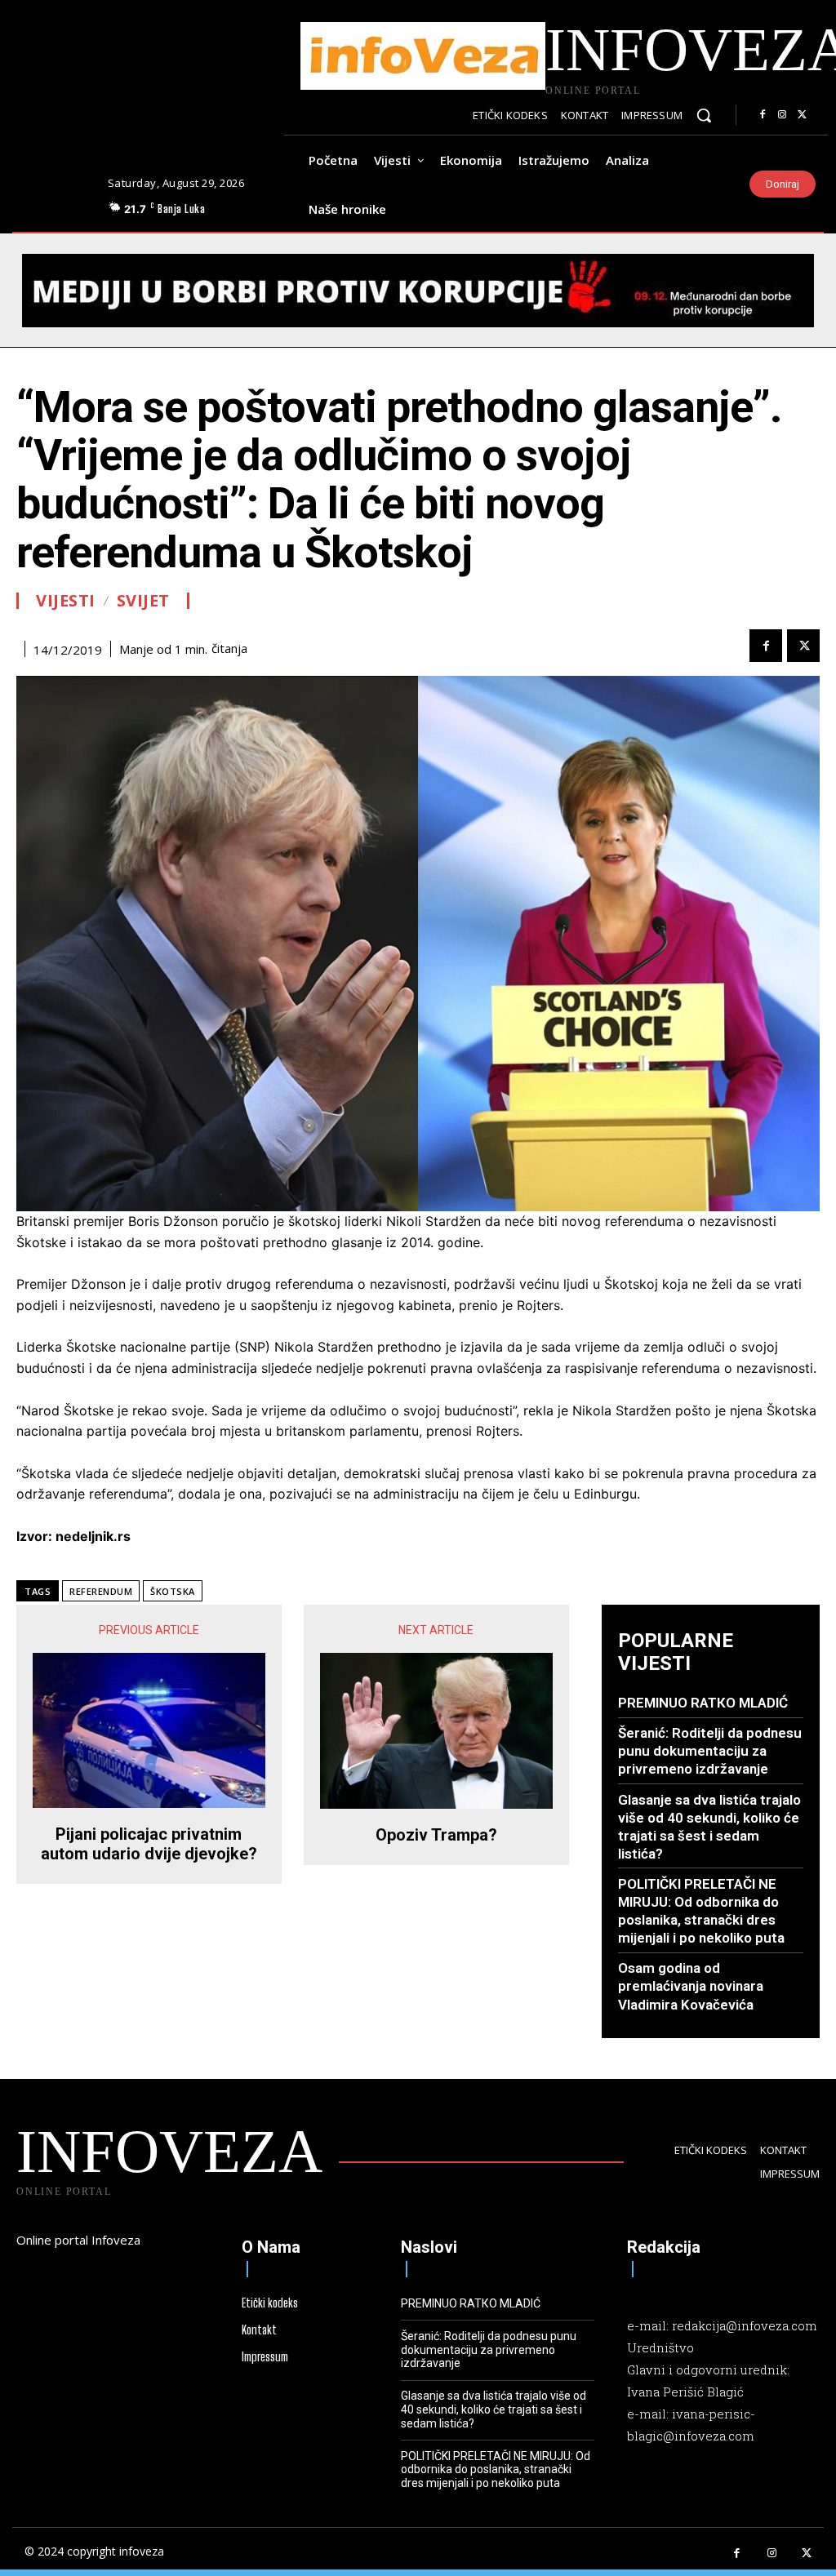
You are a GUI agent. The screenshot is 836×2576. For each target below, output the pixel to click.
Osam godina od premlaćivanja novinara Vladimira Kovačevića (691, 1986)
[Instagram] (782, 115)
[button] (704, 115)
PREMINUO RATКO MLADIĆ (703, 1703)
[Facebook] (763, 115)
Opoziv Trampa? (436, 1835)
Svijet (143, 601)
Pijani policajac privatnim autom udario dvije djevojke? (149, 1844)
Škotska (173, 1591)
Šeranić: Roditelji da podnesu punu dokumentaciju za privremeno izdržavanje (710, 1751)
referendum (101, 1591)
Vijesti (66, 601)
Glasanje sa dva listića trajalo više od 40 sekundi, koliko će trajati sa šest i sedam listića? (494, 2409)
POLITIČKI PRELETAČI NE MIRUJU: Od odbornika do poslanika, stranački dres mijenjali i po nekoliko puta (701, 1911)
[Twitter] (802, 115)
